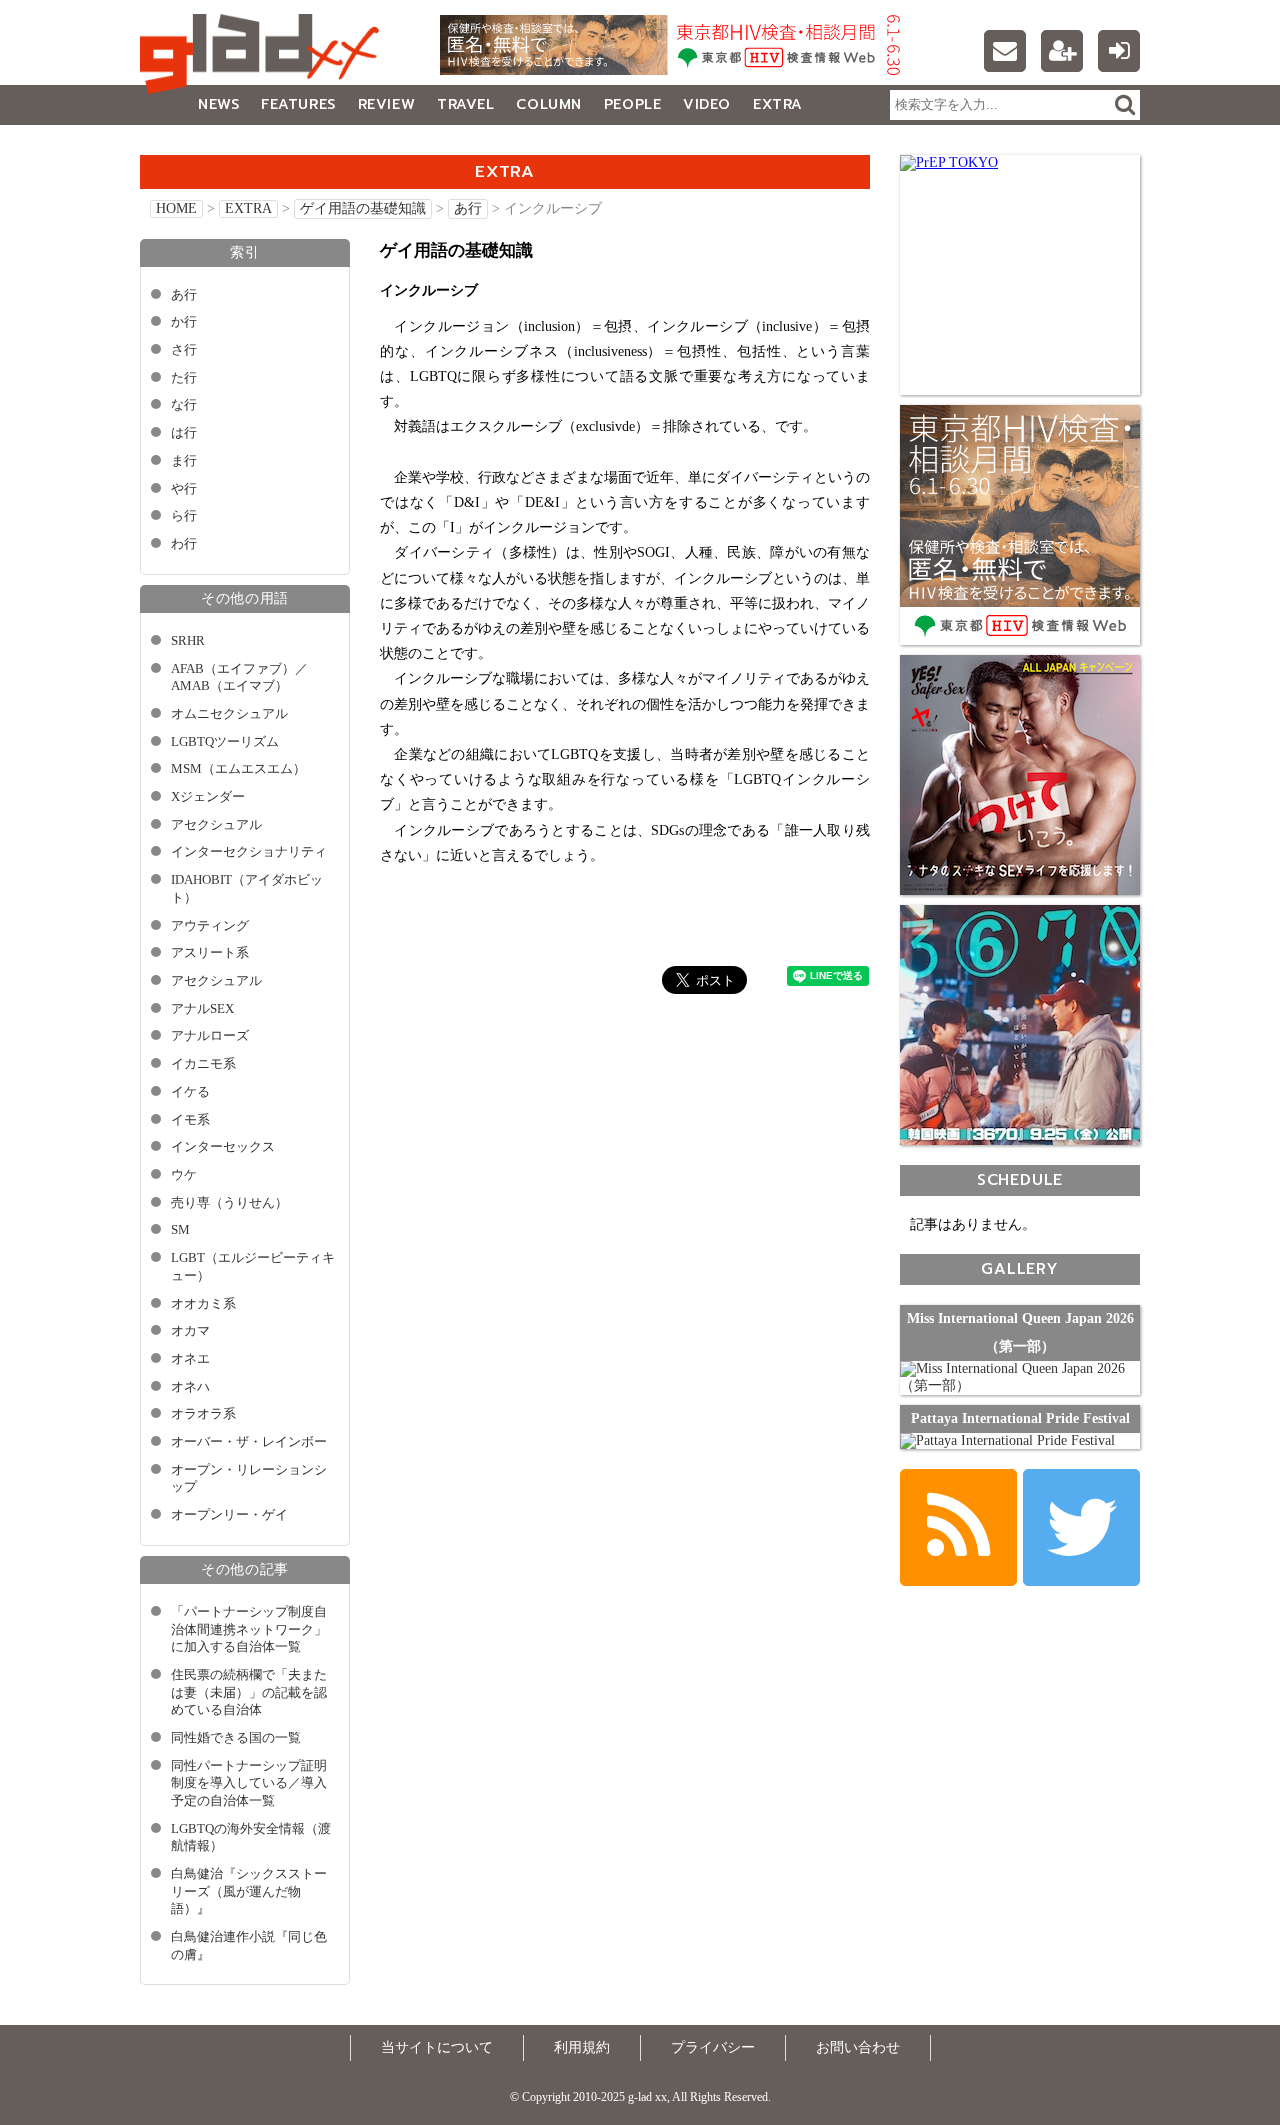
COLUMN (548, 104)
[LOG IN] (1119, 51)
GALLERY (184, 144)
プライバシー (713, 2047)
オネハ (190, 1387)
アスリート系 (210, 953)
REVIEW (386, 104)
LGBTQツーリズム (225, 742)
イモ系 (190, 1120)
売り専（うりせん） (229, 1203)
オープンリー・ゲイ (229, 1515)
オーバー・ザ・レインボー (249, 1442)
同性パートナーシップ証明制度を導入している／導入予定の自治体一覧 (249, 1783)
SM (180, 1230)
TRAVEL (465, 104)
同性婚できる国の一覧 (236, 1738)
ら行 (184, 516)
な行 (184, 405)
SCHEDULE (1020, 1179)
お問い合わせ (858, 2047)
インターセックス (223, 1147)
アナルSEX (202, 1009)
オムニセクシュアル (229, 714)
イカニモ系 (203, 1064)
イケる (190, 1092)
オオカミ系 (203, 1304)
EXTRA (778, 104)
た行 (184, 378)
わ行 (184, 544)
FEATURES (298, 104)
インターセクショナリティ (249, 852)
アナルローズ (210, 1036)
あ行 (468, 208)
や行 (184, 489)
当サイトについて (437, 2047)
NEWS (218, 104)
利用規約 (582, 2047)
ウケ (184, 1175)
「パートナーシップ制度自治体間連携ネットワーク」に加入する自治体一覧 (249, 1629)
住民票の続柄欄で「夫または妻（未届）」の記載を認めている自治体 (249, 1692)
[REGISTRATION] (1062, 51)
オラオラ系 (203, 1414)
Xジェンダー (208, 797)
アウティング (210, 926)
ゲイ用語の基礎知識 (363, 208)
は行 (184, 433)
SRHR (188, 641)
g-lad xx (265, 54)
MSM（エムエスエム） (238, 769)
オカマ (190, 1331)
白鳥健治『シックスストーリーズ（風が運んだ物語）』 (249, 1891)
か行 (184, 322)
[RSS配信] (958, 1527)
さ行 (184, 350)
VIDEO (707, 104)
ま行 (184, 461)
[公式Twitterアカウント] (1081, 1527)
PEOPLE (632, 104)
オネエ (190, 1359)
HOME (176, 208)
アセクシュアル (216, 825)
